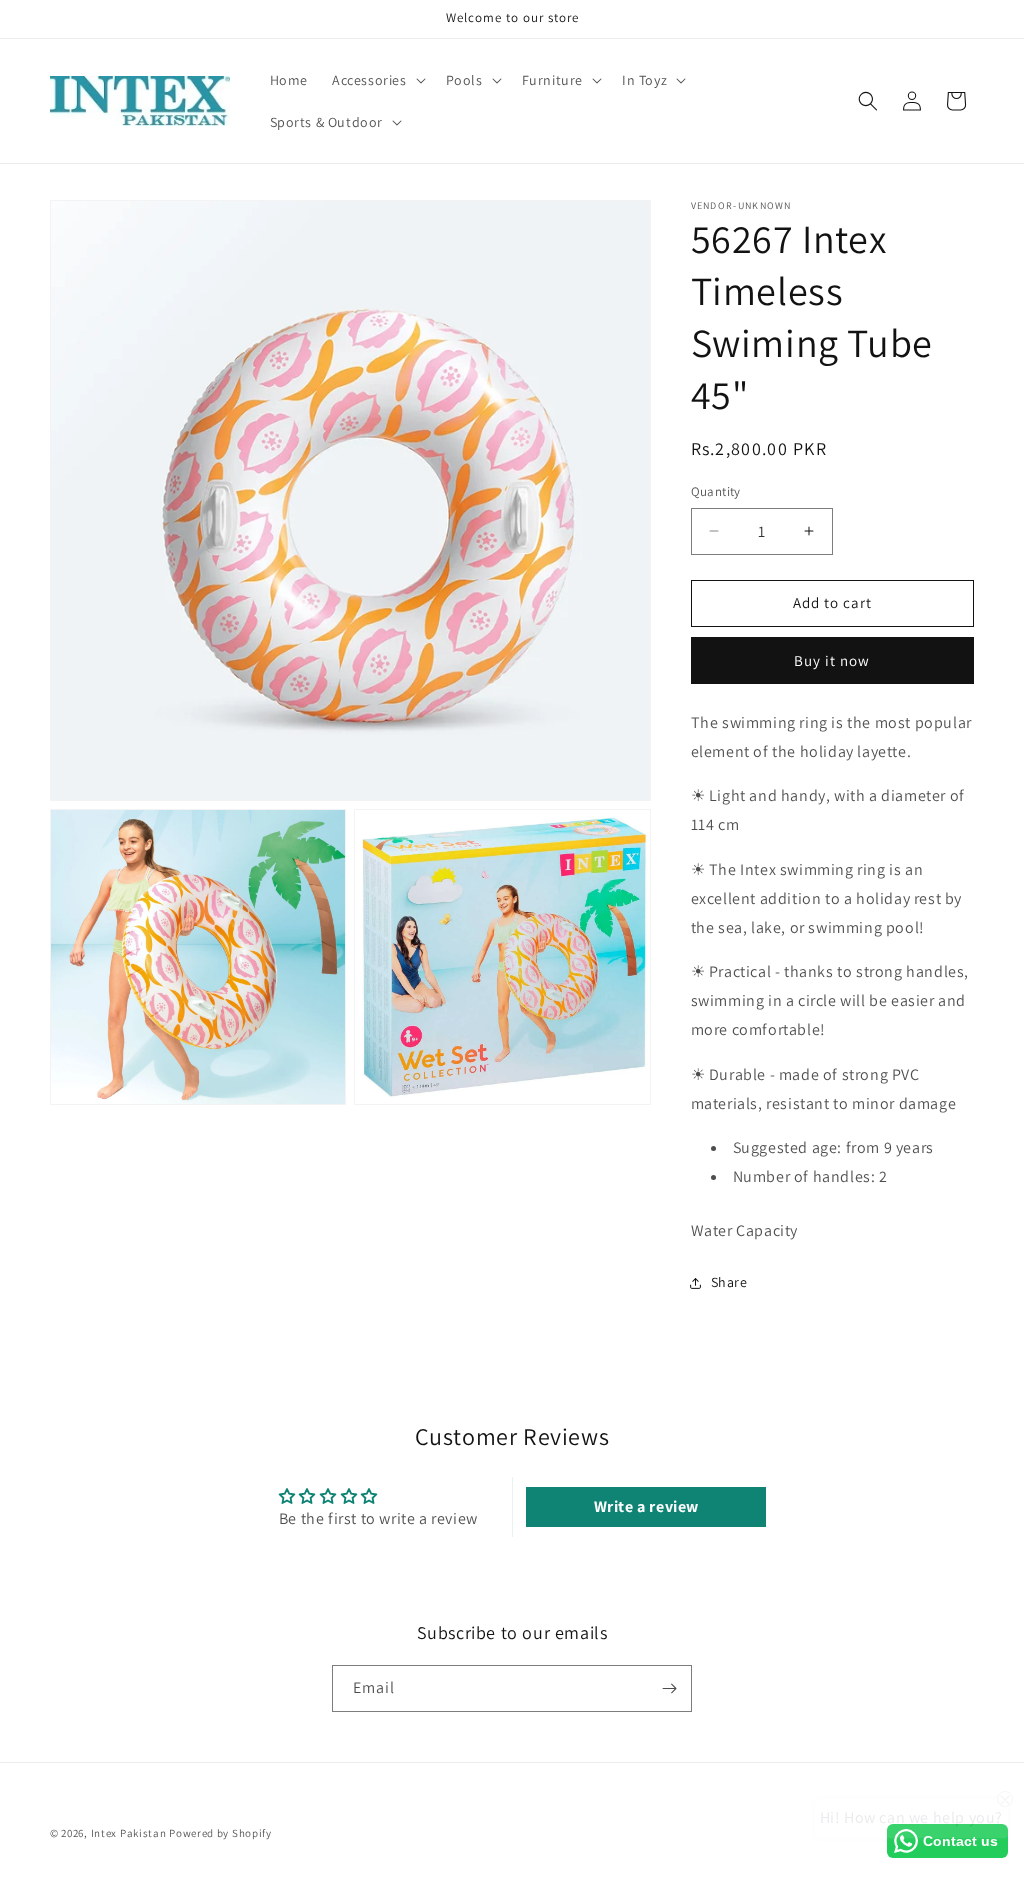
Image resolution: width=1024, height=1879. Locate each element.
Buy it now (832, 660)
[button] (377, 80)
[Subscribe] (669, 1688)
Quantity (716, 491)
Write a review (646, 1506)
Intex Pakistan (129, 1833)
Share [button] (729, 1282)
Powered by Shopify (220, 1833)
